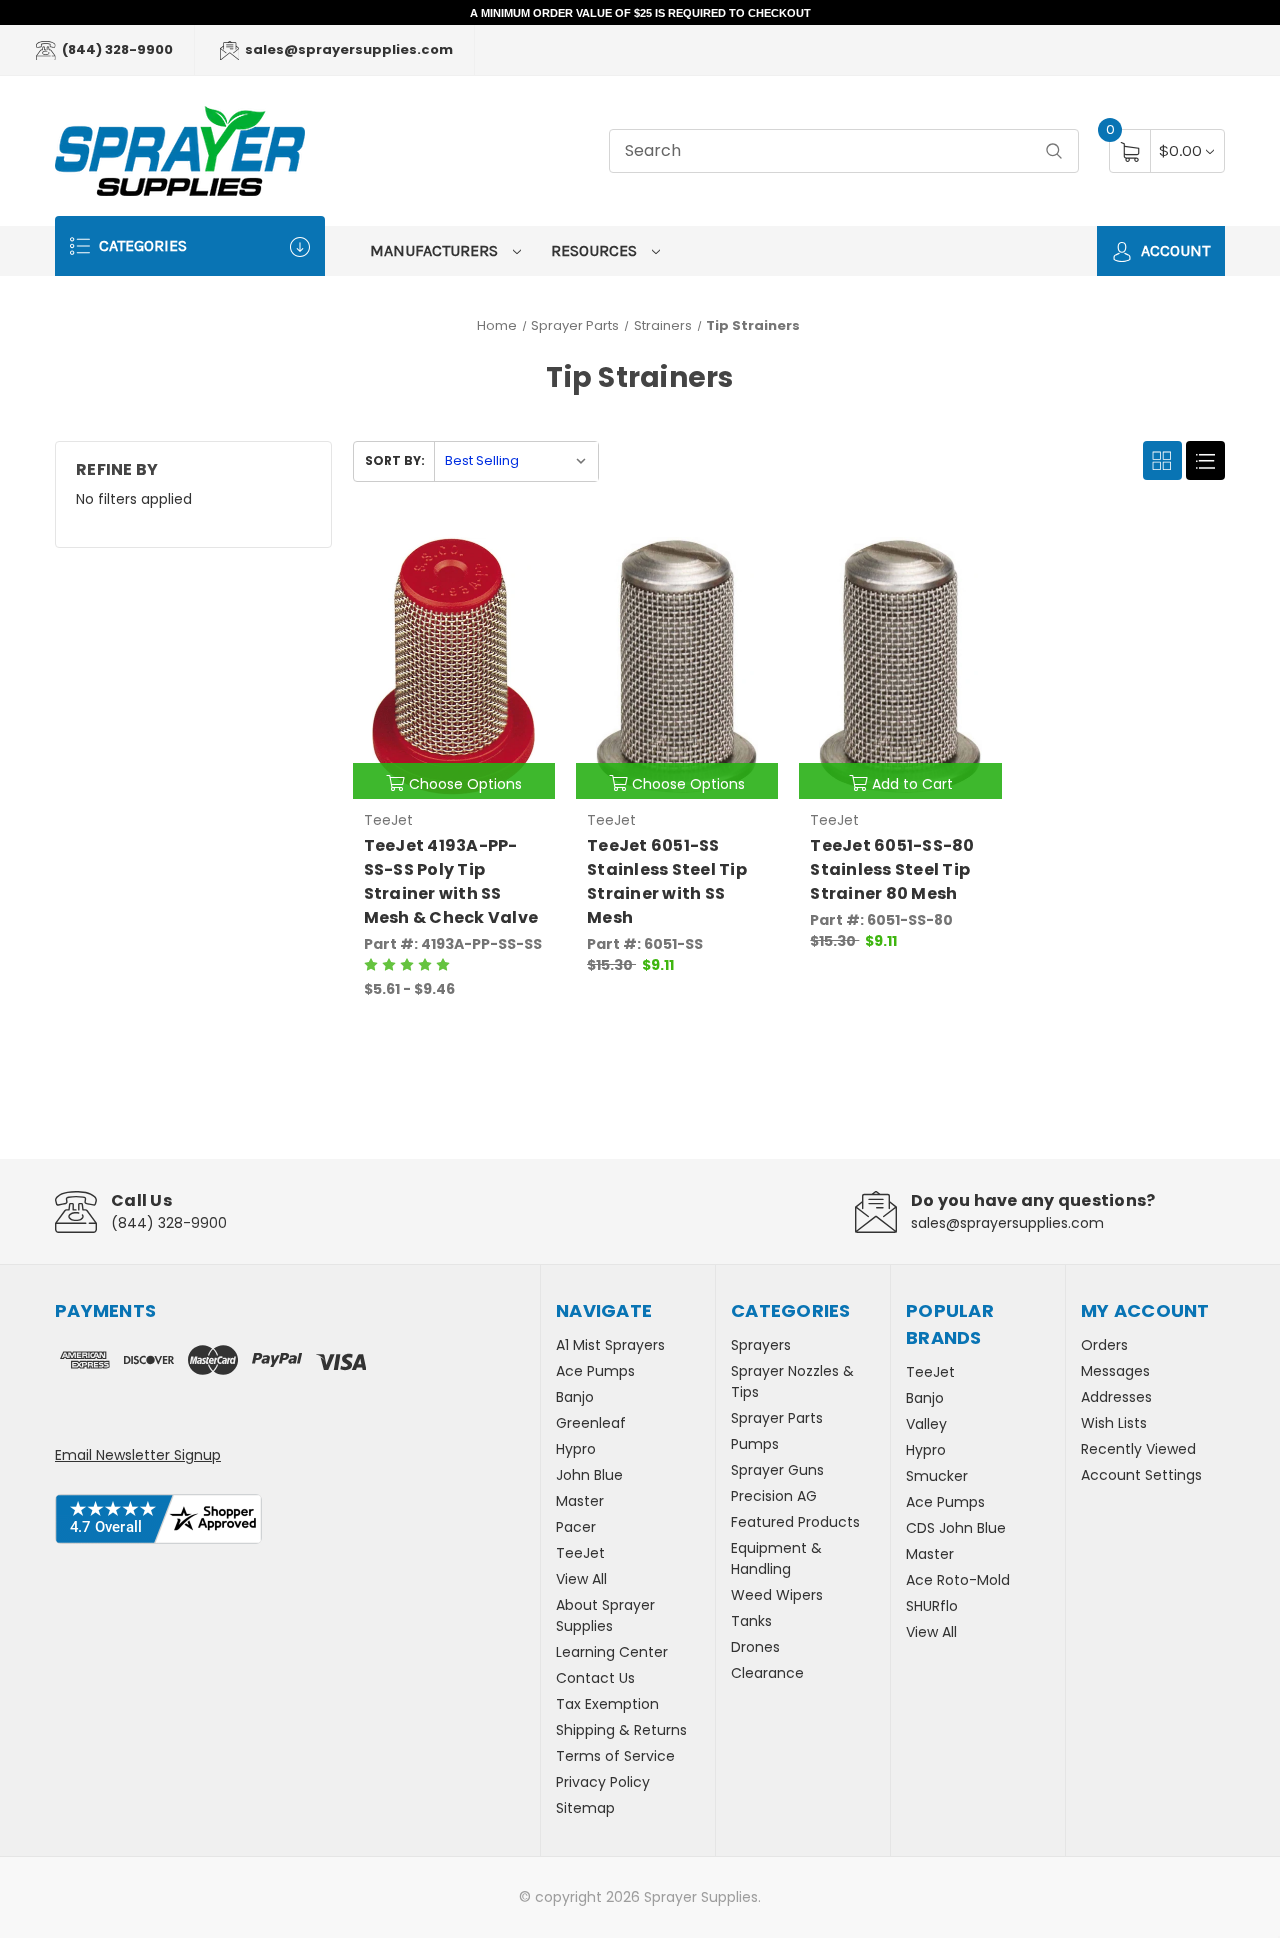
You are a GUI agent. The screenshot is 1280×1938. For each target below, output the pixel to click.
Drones (755, 1647)
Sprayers (761, 1345)
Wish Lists (1114, 1423)
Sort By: (395, 460)
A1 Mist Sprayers (610, 1345)
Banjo (575, 1397)
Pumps (755, 1444)
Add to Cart (912, 784)
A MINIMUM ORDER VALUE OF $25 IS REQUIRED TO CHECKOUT (640, 13)
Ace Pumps (595, 1371)
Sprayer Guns (777, 1470)
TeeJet (580, 1553)
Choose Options (465, 784)
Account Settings (1141, 1475)
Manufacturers (436, 250)
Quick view (475, 554)
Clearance (767, 1673)
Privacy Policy (603, 1782)
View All (581, 1579)
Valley (926, 1424)
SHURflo (932, 1606)
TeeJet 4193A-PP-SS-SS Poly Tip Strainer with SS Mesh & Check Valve (451, 881)
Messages (1115, 1371)
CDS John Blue (956, 1528)
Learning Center (612, 1652)
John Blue (589, 1475)
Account (1173, 250)
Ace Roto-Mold (958, 1580)
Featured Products (795, 1522)
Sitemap (585, 1808)
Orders (1104, 1345)
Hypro (576, 1449)
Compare (525, 554)
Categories (141, 245)
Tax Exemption (607, 1704)
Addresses (1116, 1397)
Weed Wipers (777, 1595)
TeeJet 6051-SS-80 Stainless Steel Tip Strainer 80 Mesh (892, 869)
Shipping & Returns (621, 1730)
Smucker (937, 1476)
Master (580, 1501)
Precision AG (774, 1496)
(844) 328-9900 (116, 49)
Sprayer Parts (777, 1418)
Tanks (751, 1621)
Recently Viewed (1138, 1449)
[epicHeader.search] (1054, 151)
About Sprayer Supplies (605, 1615)
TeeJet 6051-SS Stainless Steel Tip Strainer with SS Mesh (667, 881)
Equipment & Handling (776, 1558)
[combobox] (844, 151)
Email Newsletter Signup (138, 1455)
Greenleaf (591, 1423)
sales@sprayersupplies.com (347, 49)
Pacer (576, 1527)
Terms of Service (615, 1756)
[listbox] (516, 461)
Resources (596, 250)
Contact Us (595, 1678)
